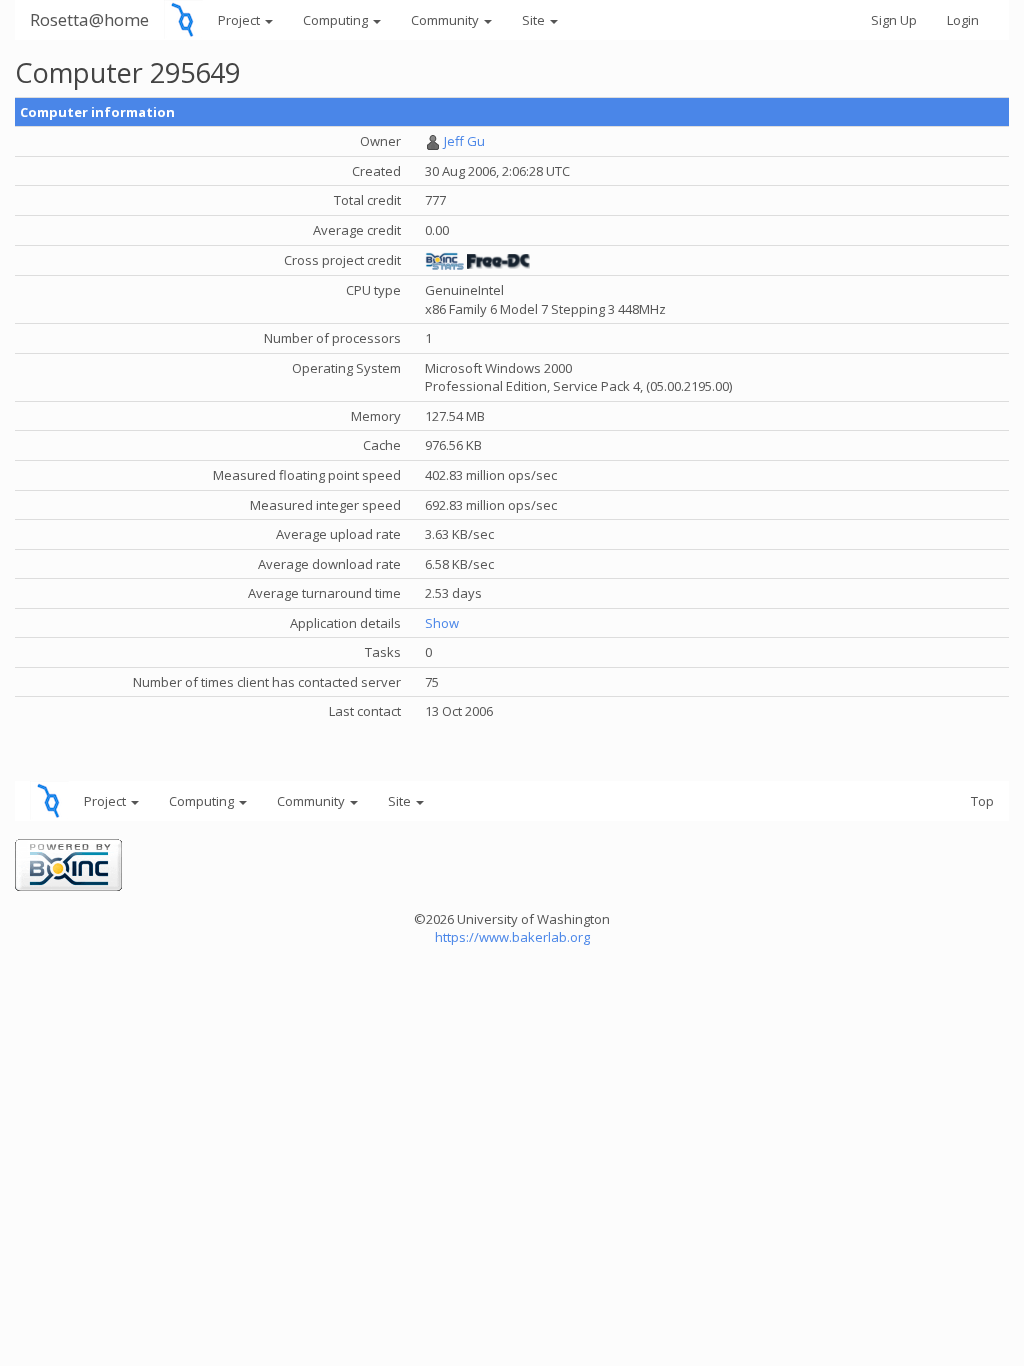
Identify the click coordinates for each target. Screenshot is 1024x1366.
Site (535, 20)
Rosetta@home (89, 19)
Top (982, 801)
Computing (337, 20)
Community (446, 20)
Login (963, 20)
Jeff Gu (464, 141)
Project (240, 20)
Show (442, 623)
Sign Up (894, 20)
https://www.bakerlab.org (512, 937)
